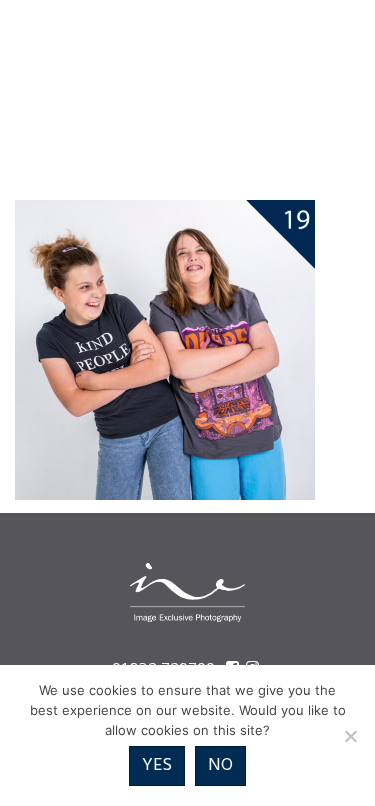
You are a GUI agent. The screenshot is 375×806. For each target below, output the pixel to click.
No (220, 765)
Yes (157, 765)
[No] (350, 736)
